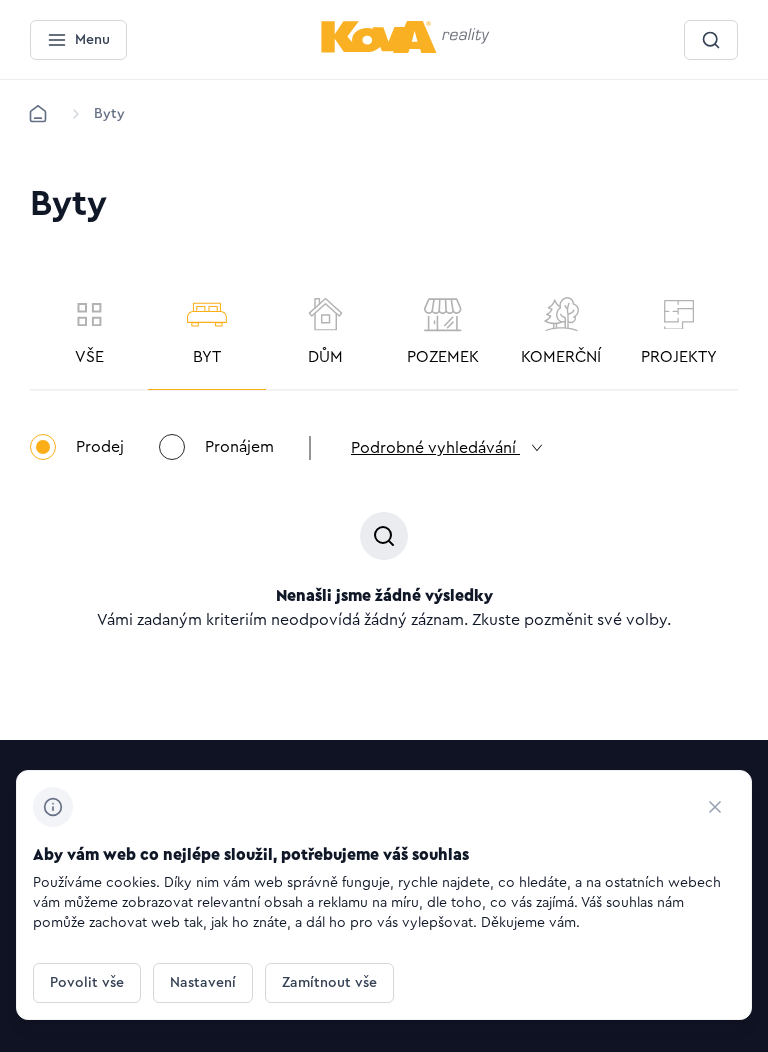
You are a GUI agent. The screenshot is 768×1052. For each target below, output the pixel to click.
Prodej (100, 447)
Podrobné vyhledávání (435, 448)
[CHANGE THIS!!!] (715, 807)
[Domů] (38, 114)
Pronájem (239, 447)
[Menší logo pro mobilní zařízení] (405, 49)
